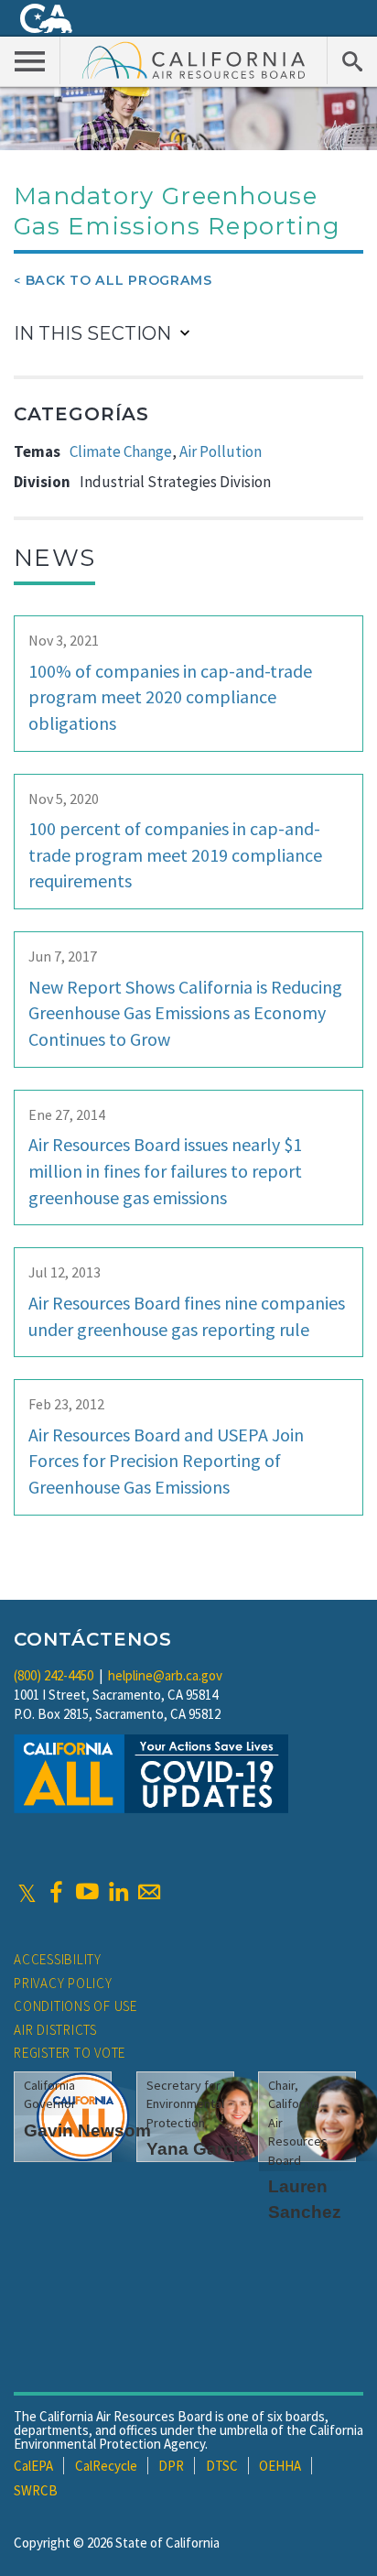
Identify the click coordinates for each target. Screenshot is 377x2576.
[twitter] (27, 1892)
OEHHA (280, 2466)
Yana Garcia (197, 2149)
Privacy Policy (63, 1983)
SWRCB (36, 2490)
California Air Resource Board (194, 60)
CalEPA (33, 2466)
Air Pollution (221, 451)
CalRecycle (106, 2466)
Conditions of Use (75, 2006)
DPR (171, 2466)
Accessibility (58, 1959)
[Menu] (30, 60)
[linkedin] (118, 1892)
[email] (149, 1892)
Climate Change (121, 451)
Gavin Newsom (87, 2130)
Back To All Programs (119, 280)
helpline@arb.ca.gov (165, 1675)
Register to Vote (70, 2053)
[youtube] (87, 1892)
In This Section (92, 333)
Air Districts (55, 2030)
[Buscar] (352, 60)
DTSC (222, 2466)
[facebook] (56, 1892)
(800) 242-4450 (54, 1675)
